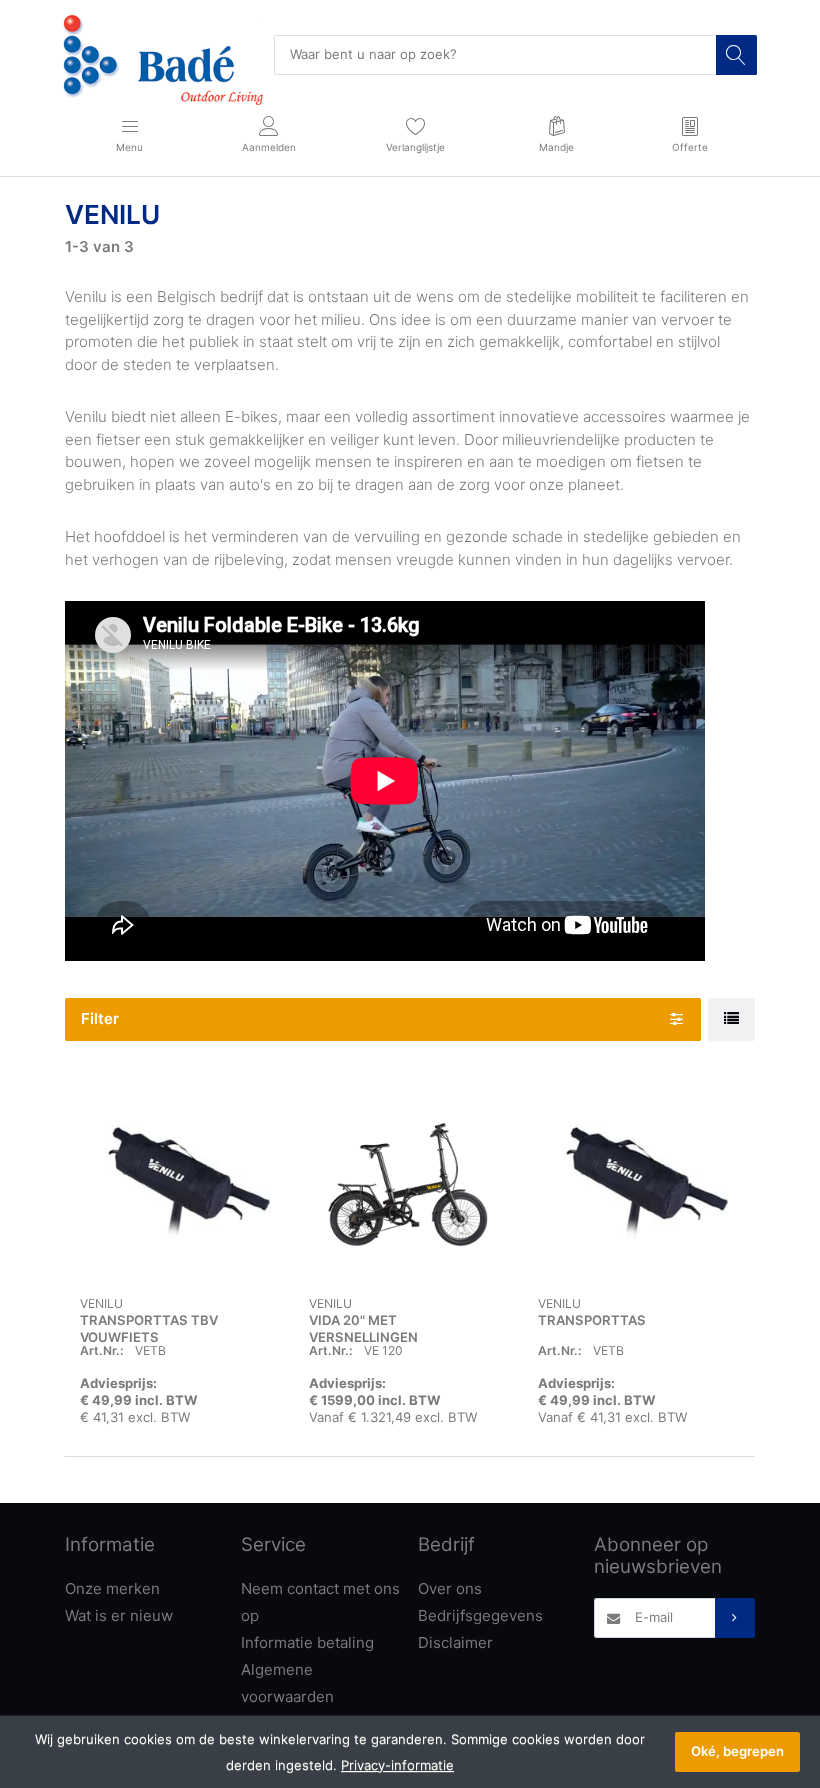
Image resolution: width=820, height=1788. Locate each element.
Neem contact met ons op (320, 1602)
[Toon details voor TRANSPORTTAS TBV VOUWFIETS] (179, 1185)
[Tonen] (731, 1019)
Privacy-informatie (397, 1765)
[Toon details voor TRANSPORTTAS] (637, 1185)
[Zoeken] (736, 55)
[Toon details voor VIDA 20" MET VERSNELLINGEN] (408, 1185)
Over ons (450, 1588)
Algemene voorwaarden (287, 1683)
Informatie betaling (307, 1642)
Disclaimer (455, 1642)
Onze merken (112, 1588)
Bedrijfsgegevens (480, 1615)
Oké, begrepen (737, 1751)
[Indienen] (735, 1618)
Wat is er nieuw (119, 1615)
